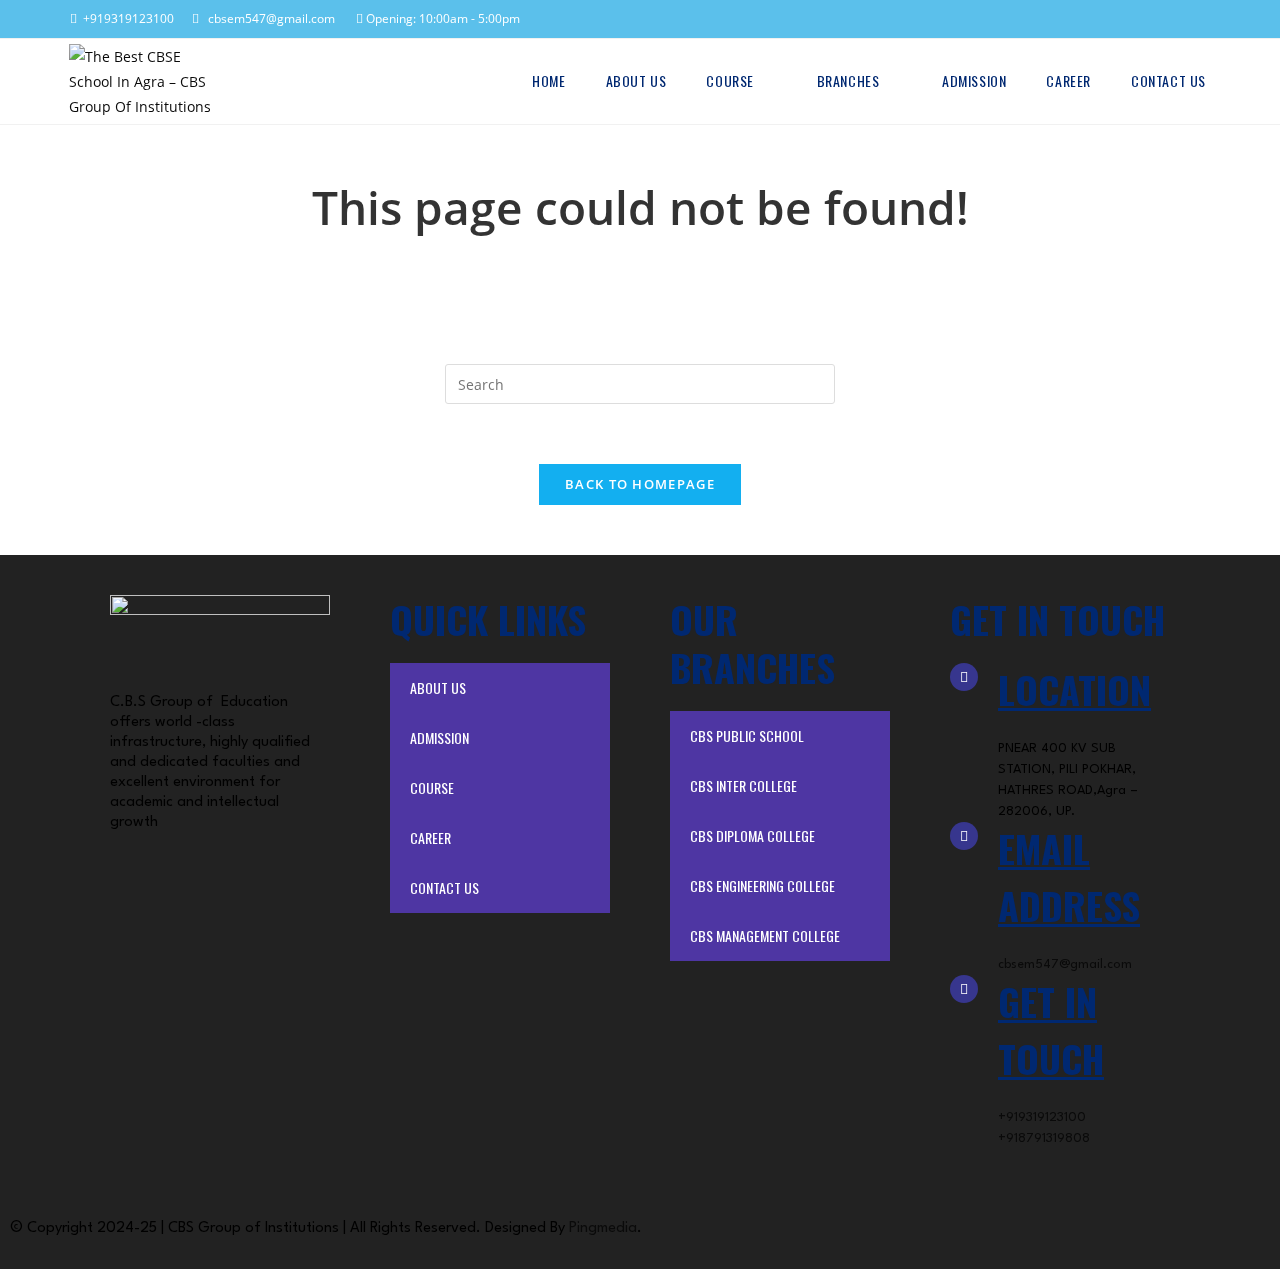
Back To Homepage (640, 484)
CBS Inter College (743, 785)
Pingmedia (603, 1228)
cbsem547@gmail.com (267, 18)
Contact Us (444, 887)
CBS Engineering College (762, 885)
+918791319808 (1044, 1138)
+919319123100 (125, 18)
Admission (439, 737)
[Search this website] (640, 382)
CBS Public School (747, 735)
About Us (438, 687)
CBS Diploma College (752, 835)
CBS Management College (765, 935)
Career (430, 837)
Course (432, 787)
